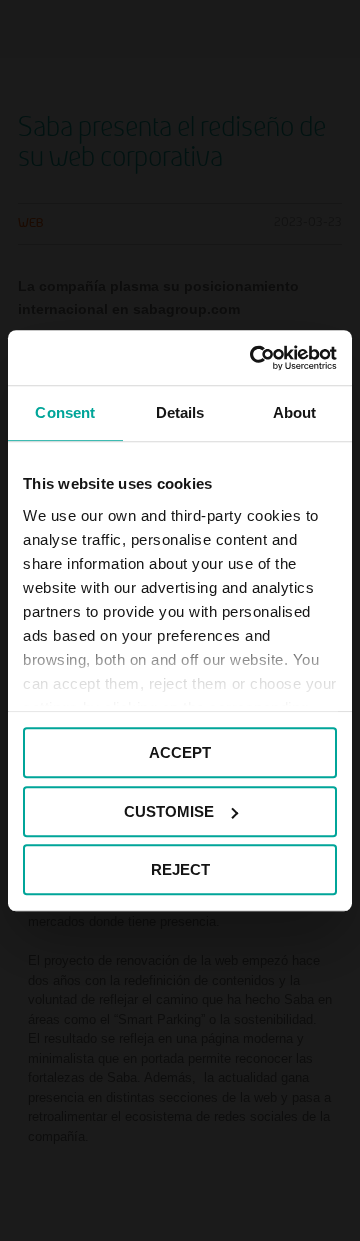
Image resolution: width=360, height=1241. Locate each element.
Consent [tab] (65, 412)
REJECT (180, 869)
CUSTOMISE (169, 811)
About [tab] (295, 412)
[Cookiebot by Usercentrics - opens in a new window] (254, 358)
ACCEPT (180, 752)
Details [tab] (180, 412)
